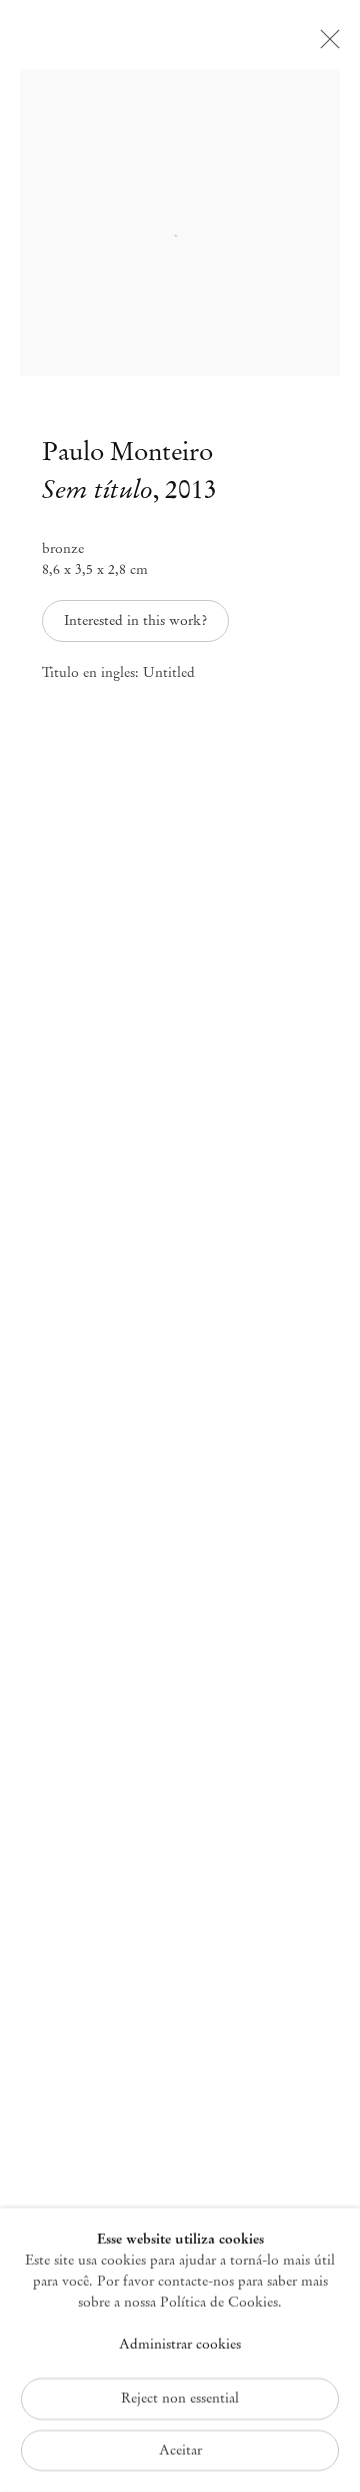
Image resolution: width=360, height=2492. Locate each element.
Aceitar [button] (180, 2449)
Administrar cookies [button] (180, 2344)
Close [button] (325, 45)
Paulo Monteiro (127, 451)
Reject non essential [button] (180, 2397)
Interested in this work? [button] (135, 620)
